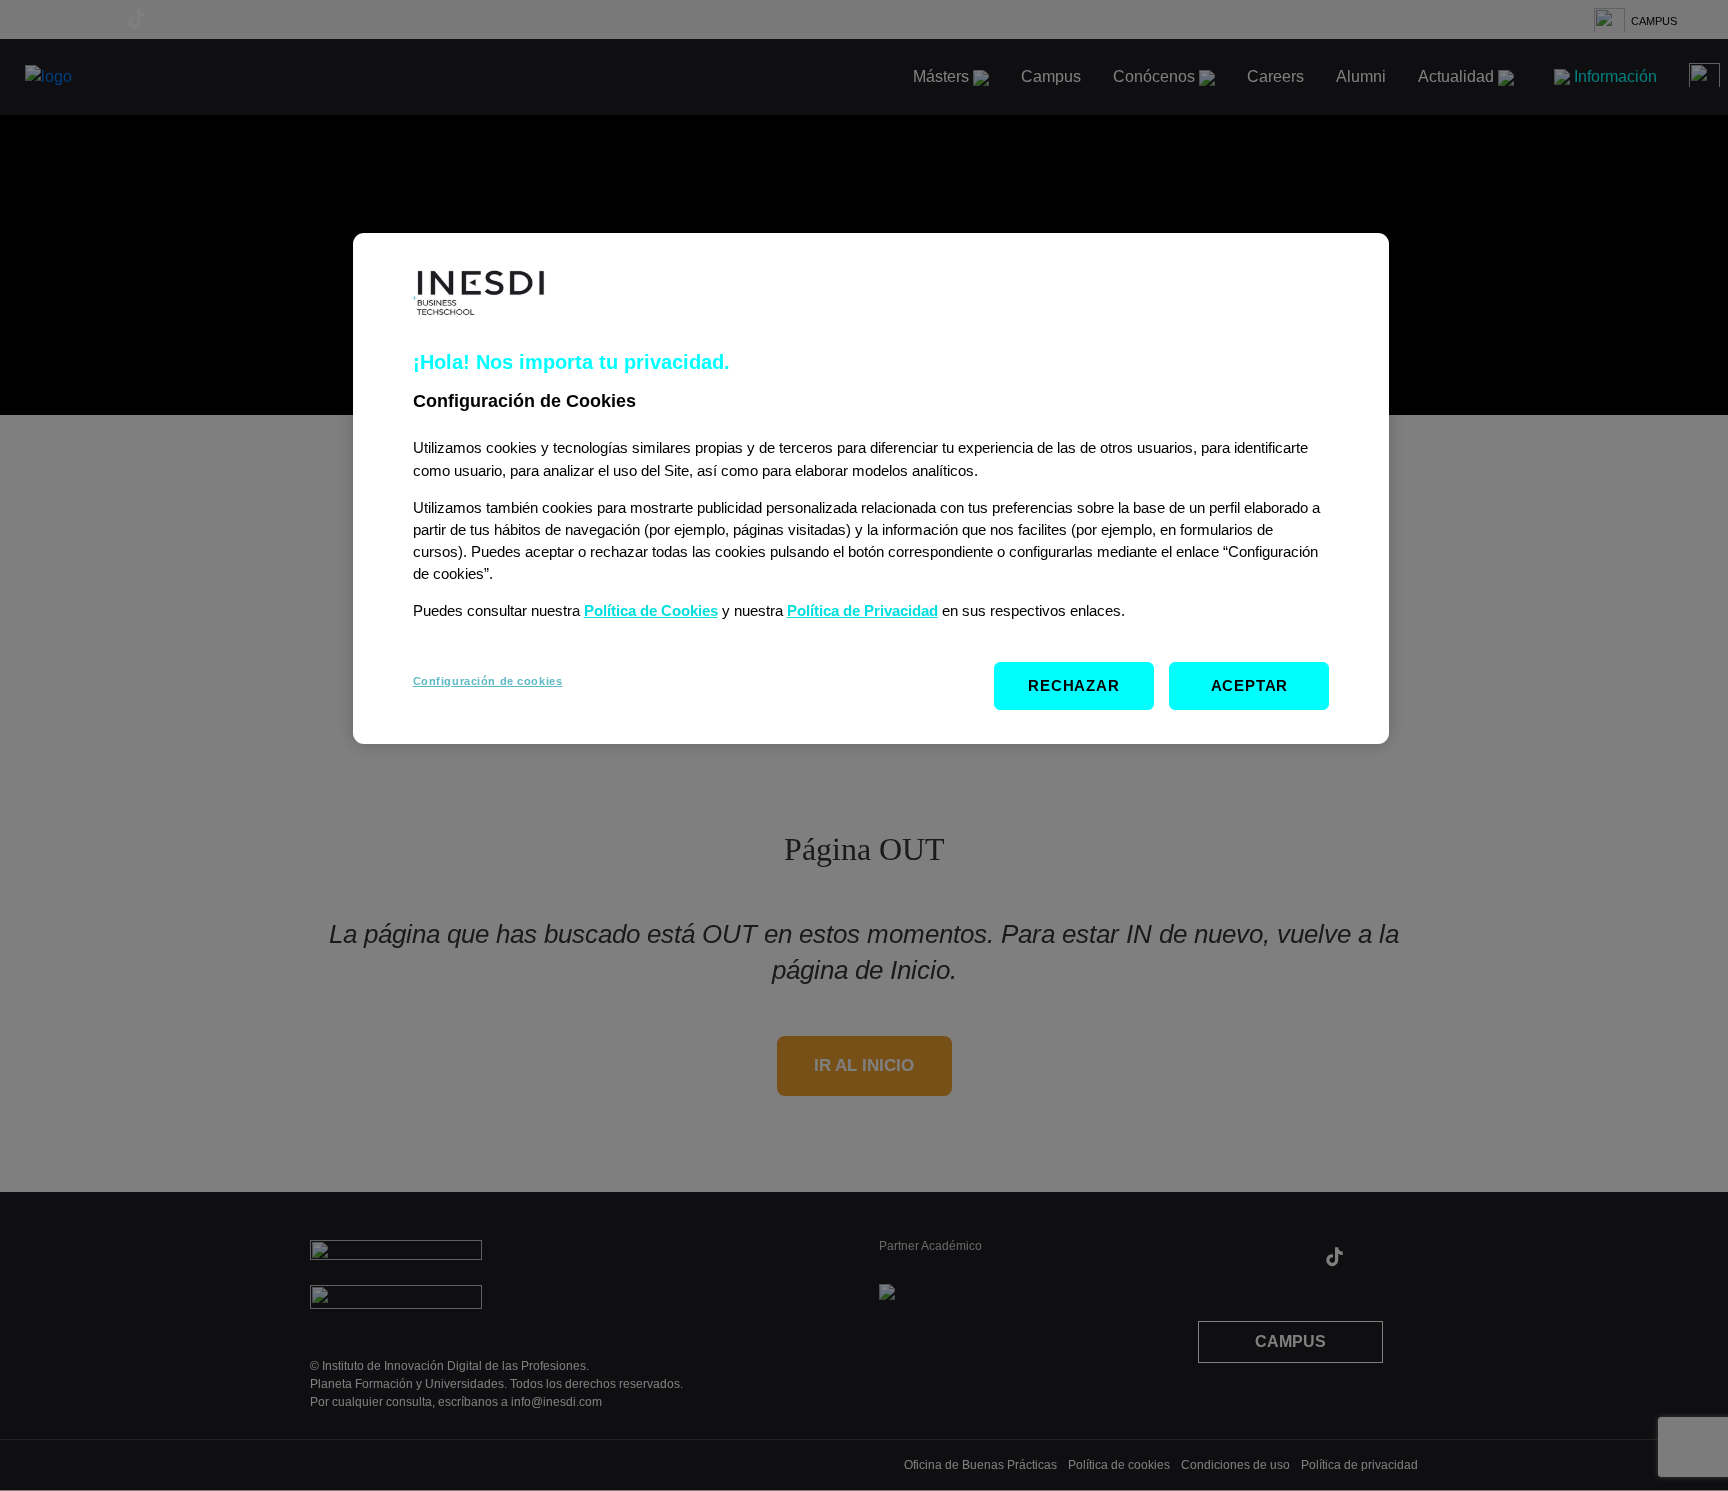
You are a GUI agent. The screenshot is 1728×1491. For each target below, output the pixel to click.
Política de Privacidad (862, 611)
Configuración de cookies (488, 681)
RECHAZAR (1073, 685)
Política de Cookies (651, 611)
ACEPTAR (1249, 685)
